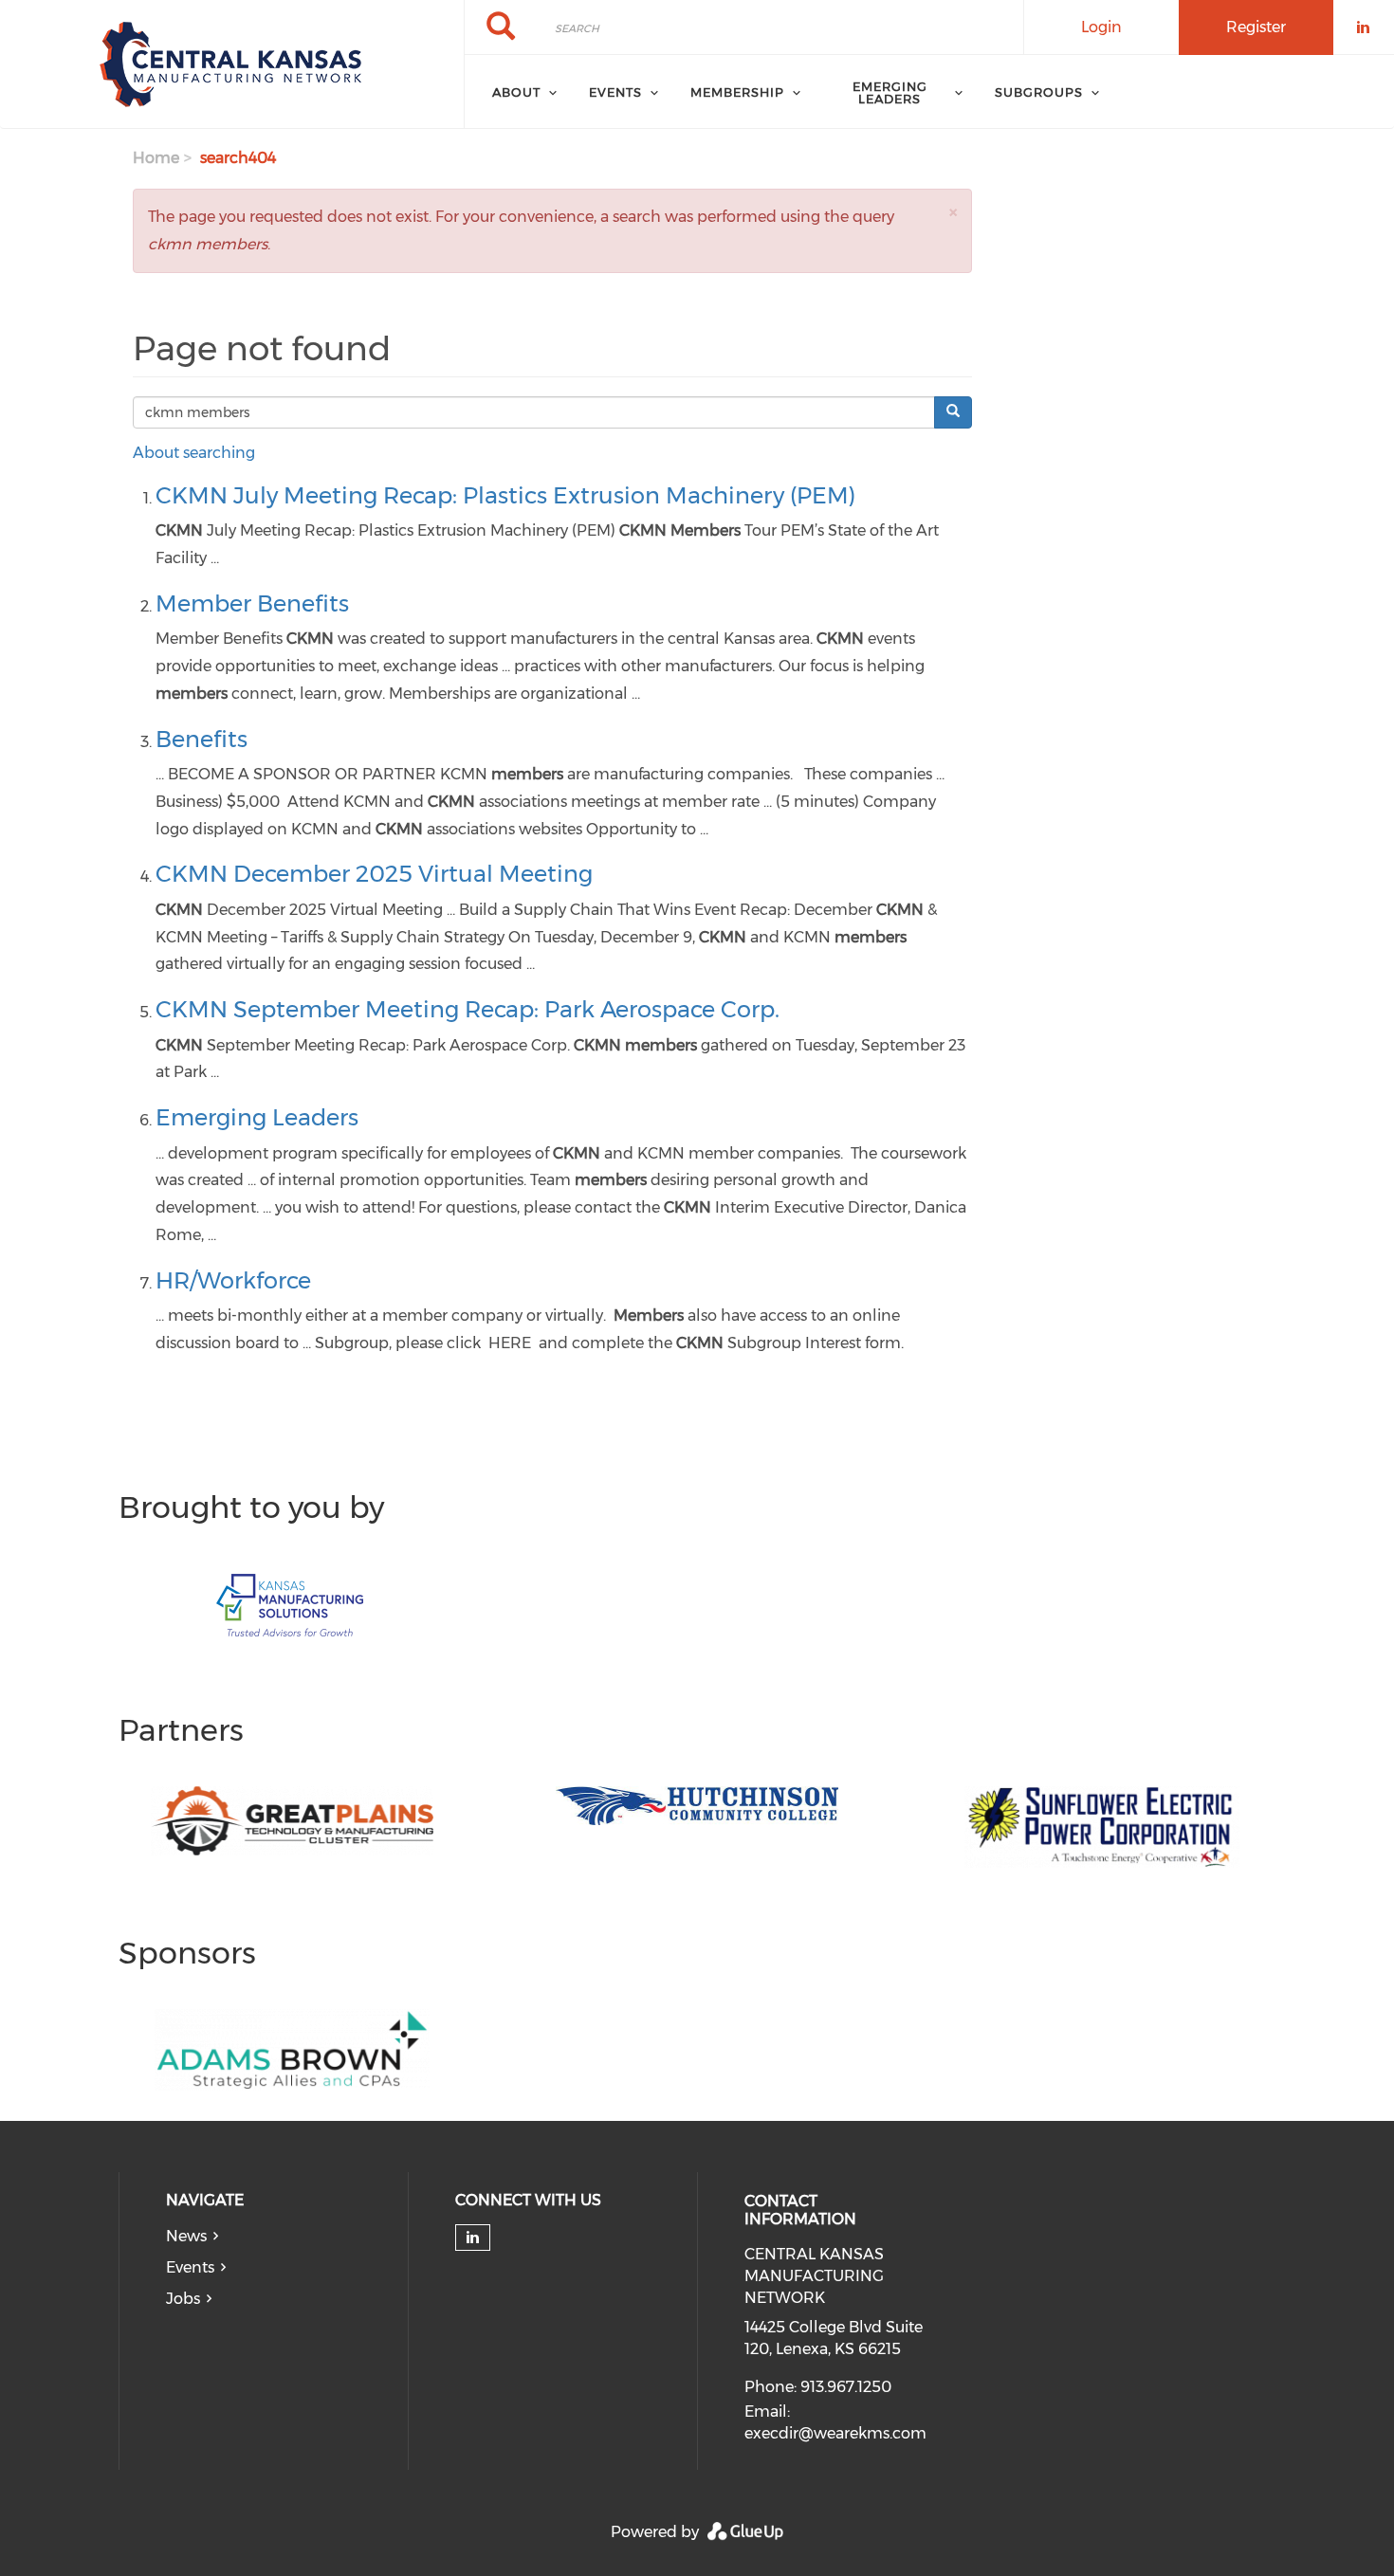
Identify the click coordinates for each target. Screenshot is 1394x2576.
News (186, 2236)
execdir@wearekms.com (835, 2433)
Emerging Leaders (890, 92)
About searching (194, 453)
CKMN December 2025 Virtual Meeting (374, 874)
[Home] (232, 64)
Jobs (183, 2299)
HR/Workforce (233, 1280)
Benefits (202, 739)
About (516, 92)
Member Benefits (252, 603)
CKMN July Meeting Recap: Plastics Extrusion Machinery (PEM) (505, 495)
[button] (953, 212)
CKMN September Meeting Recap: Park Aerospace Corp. (468, 1009)
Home (156, 158)
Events (190, 2267)
